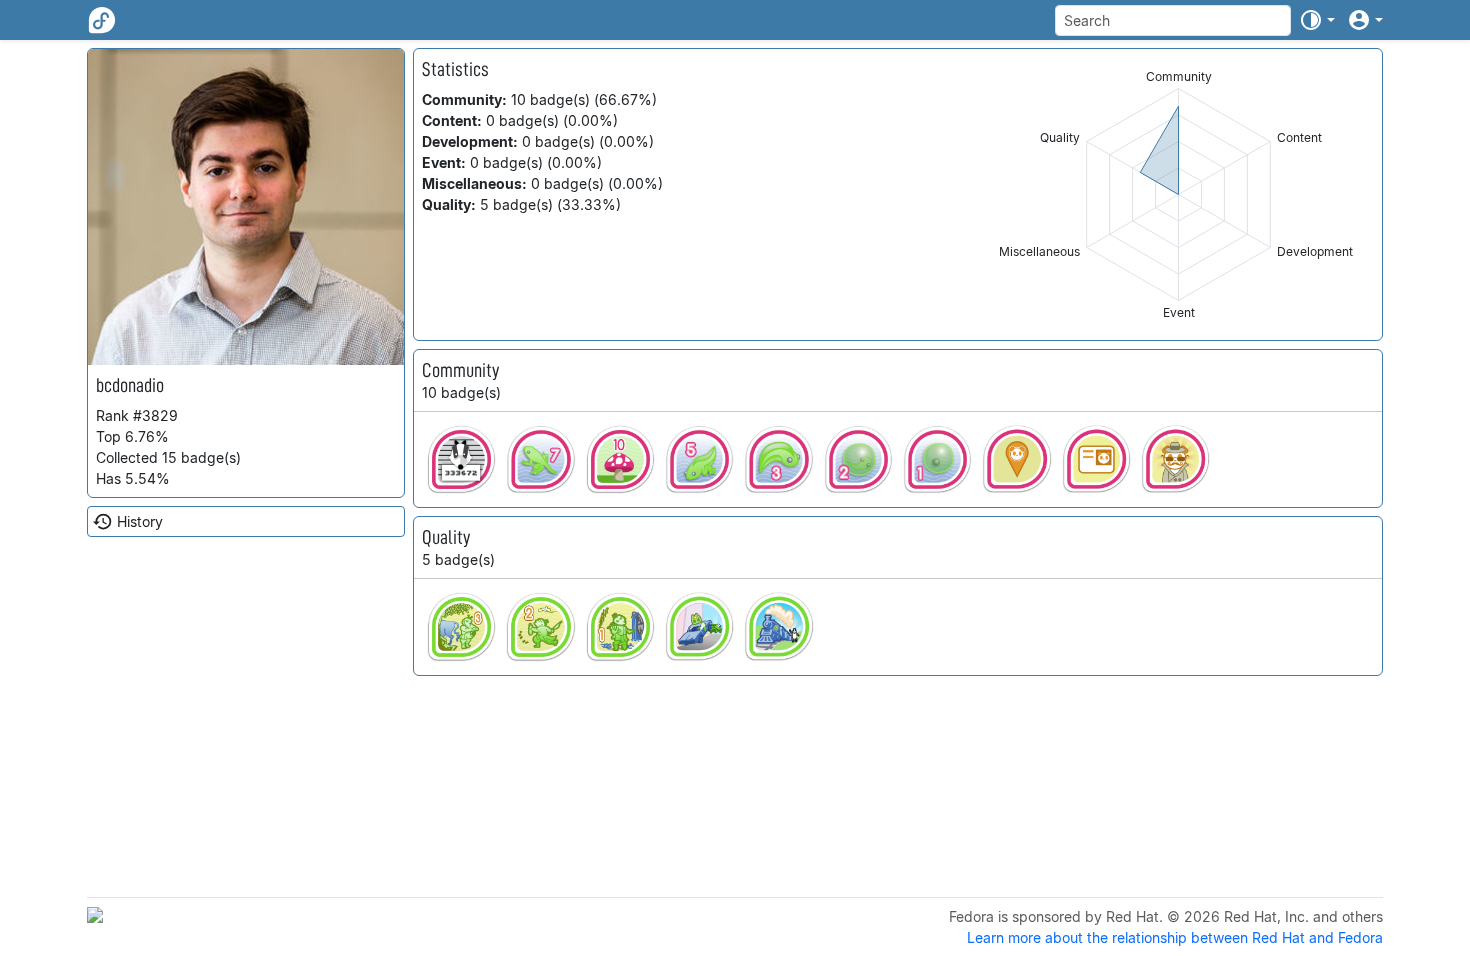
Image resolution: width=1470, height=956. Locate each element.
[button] (1317, 20)
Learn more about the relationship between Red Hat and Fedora (1175, 937)
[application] (1178, 194)
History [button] (140, 521)
